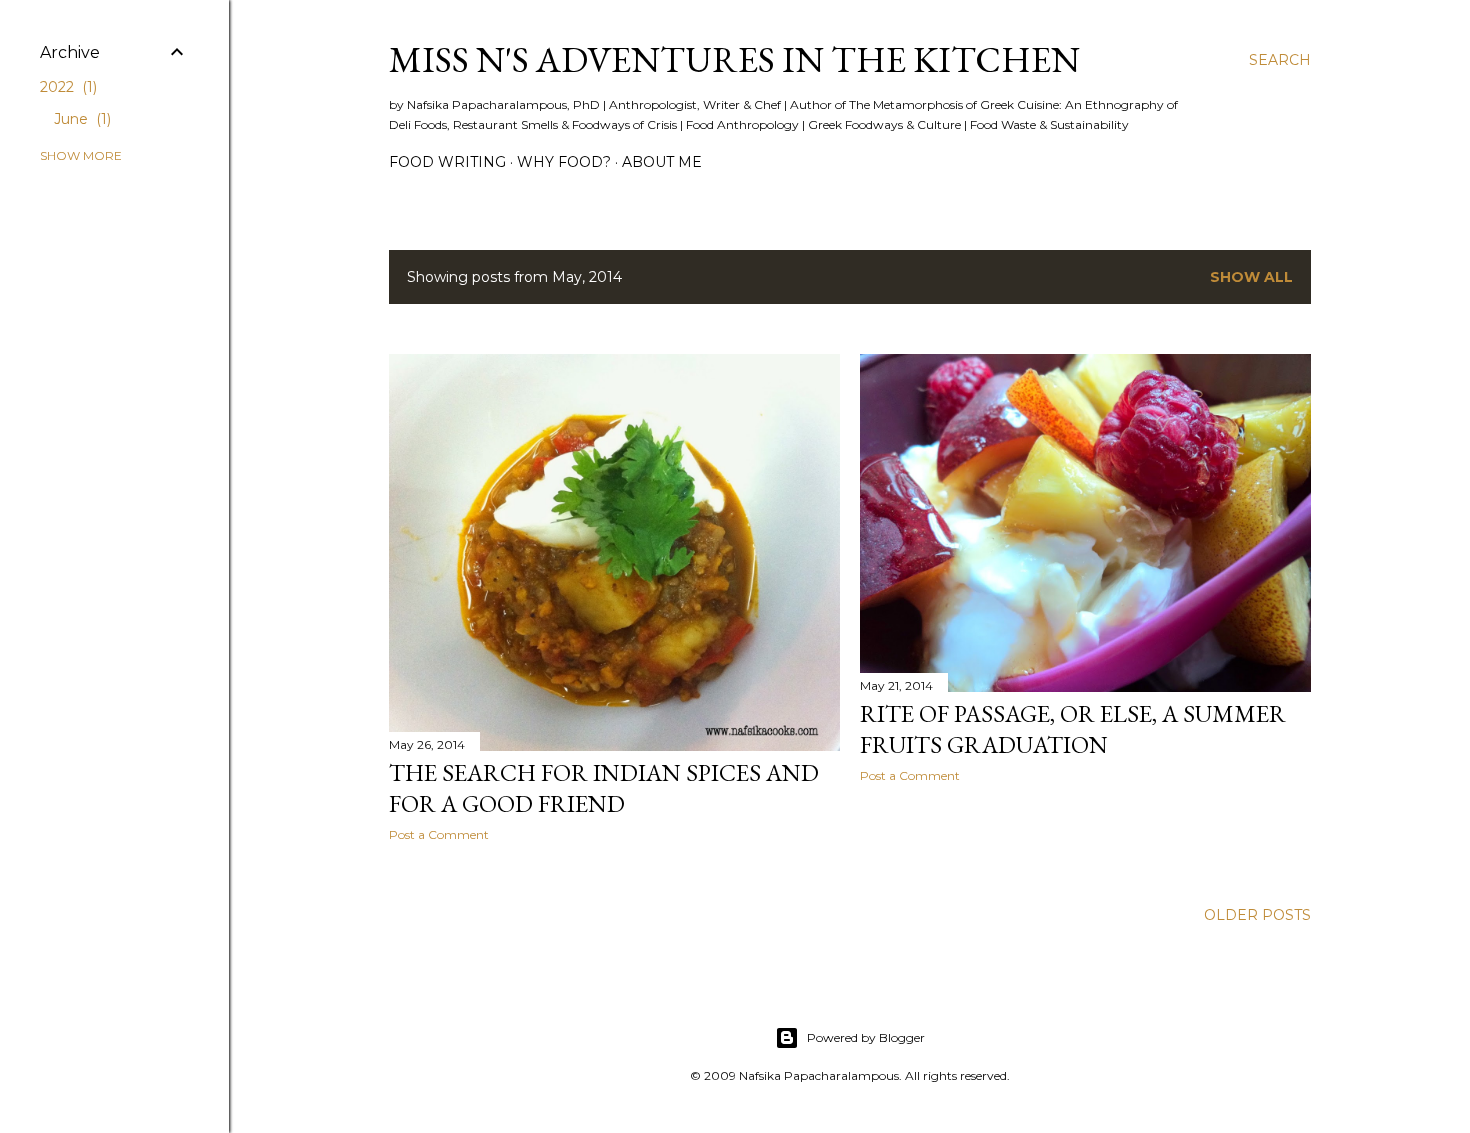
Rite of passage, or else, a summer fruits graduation (1073, 729)
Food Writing (447, 162)
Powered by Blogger (866, 1037)
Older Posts (1257, 915)
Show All (1251, 277)
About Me (662, 162)
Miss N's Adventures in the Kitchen (734, 59)
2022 (66, 87)
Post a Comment (439, 834)
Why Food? (564, 162)
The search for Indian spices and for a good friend (604, 788)
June (80, 119)
